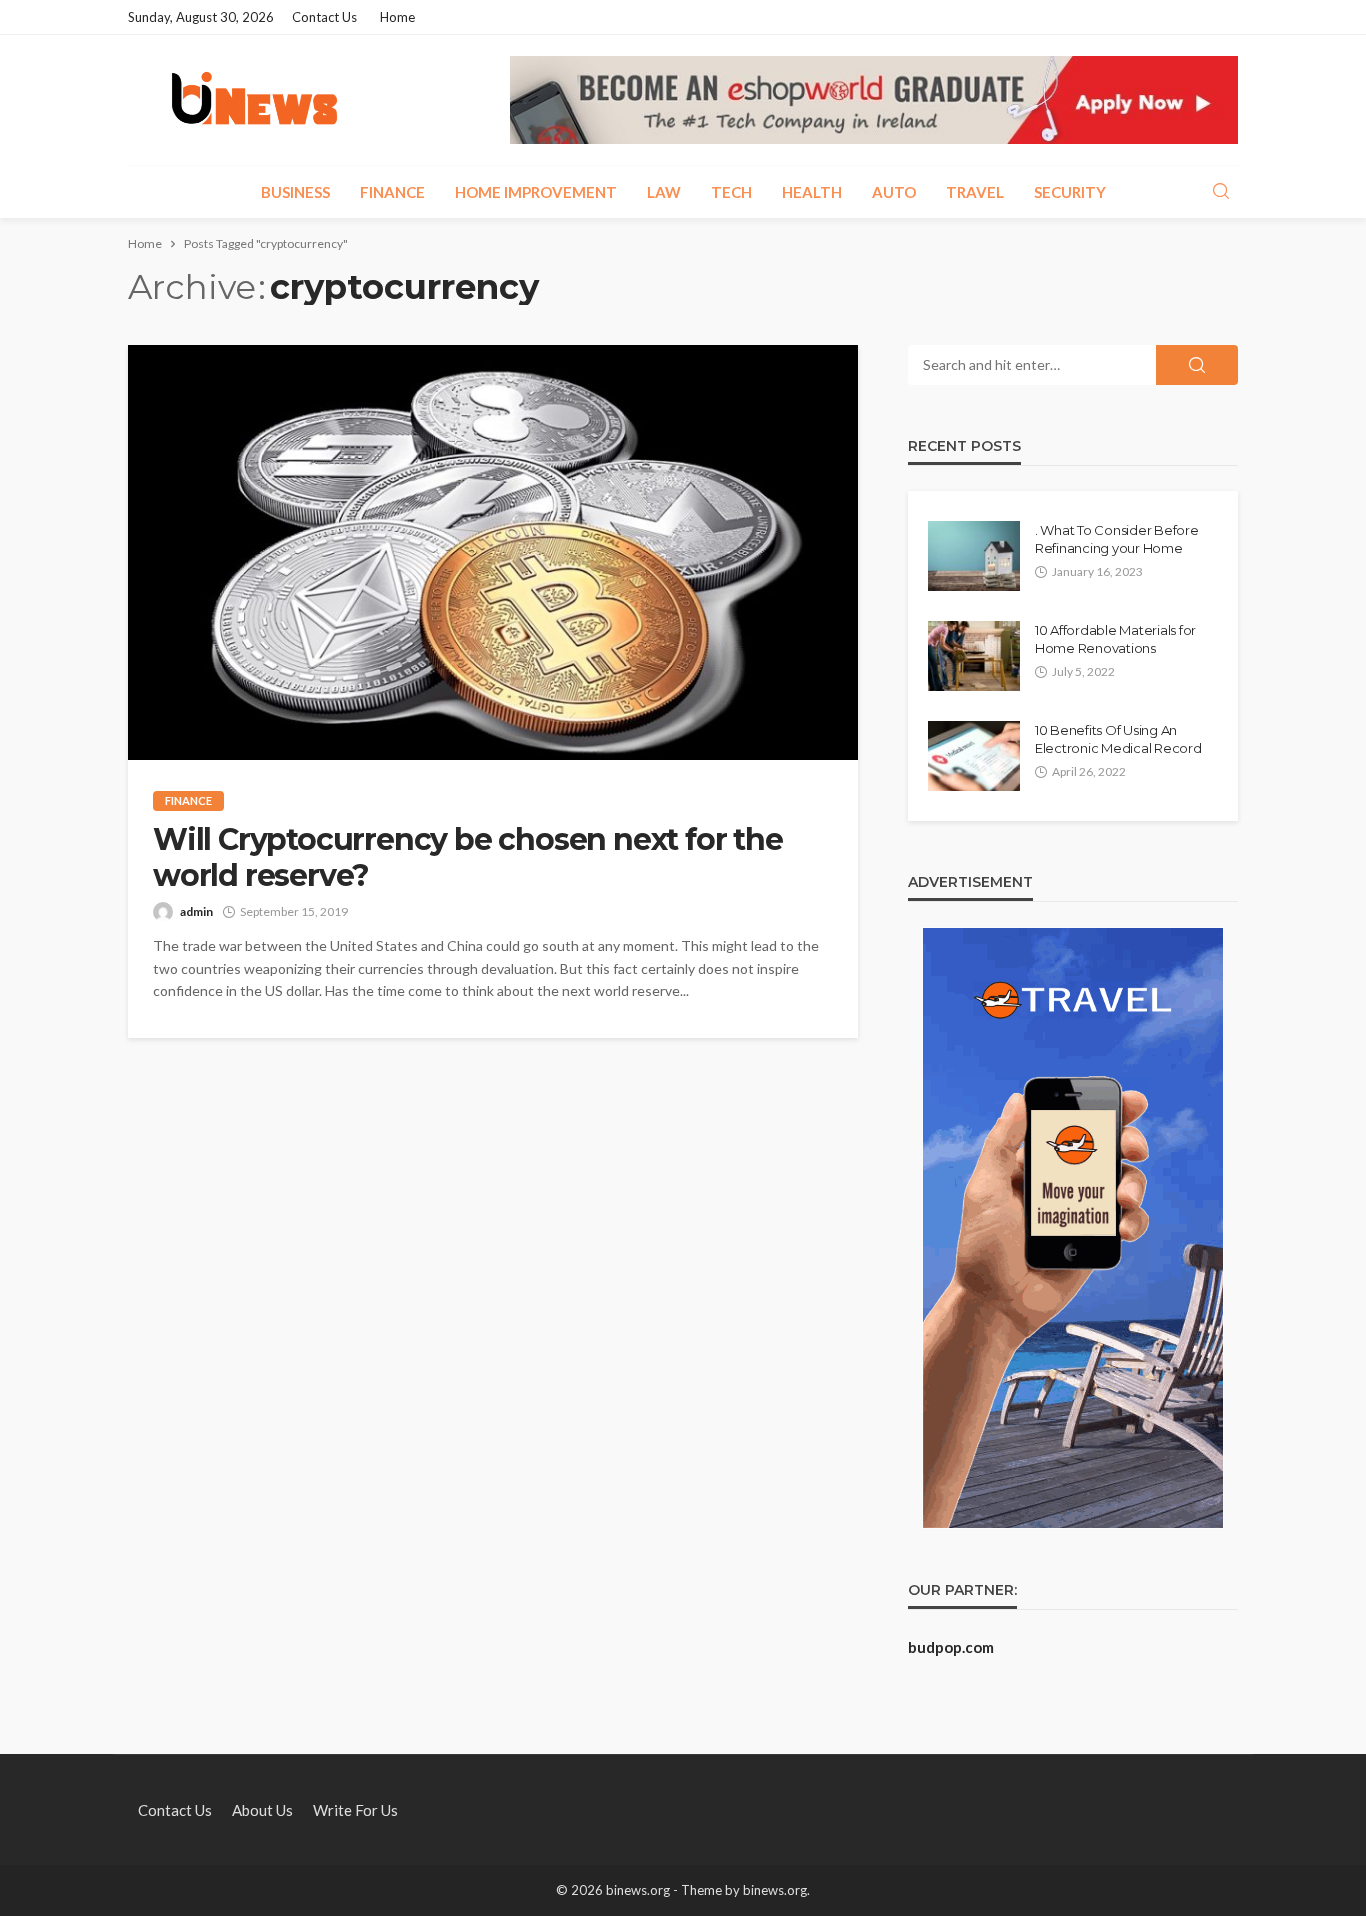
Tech (731, 192)
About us (262, 1810)
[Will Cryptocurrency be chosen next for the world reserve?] (493, 552)
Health (812, 192)
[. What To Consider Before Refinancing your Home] (974, 556)
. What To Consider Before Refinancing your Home (1117, 539)
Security (1070, 192)
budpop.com (951, 1647)
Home (397, 17)
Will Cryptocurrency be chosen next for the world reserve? (468, 858)
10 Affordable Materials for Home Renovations (1115, 639)
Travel (975, 192)
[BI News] (254, 100)
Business (295, 192)
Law (664, 192)
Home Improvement (536, 192)
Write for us (355, 1810)
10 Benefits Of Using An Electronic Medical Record (1118, 739)
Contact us (324, 17)
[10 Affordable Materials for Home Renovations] (974, 656)
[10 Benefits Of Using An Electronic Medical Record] (974, 756)
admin (196, 911)
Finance (392, 192)
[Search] (1221, 192)
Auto (894, 192)
